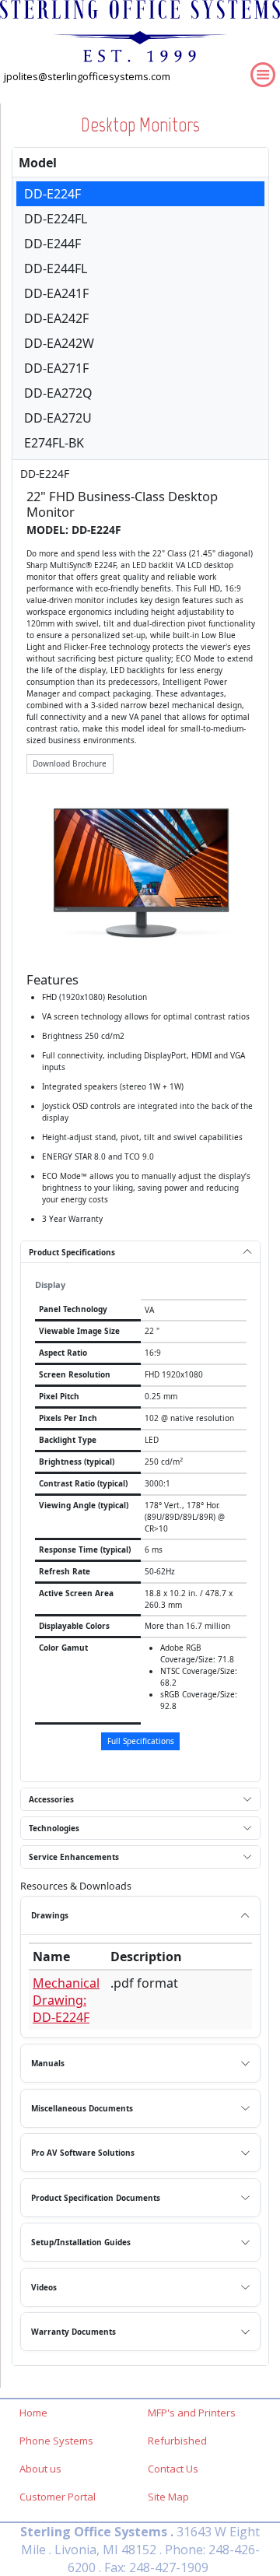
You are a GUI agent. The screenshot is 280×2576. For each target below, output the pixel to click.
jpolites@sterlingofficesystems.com (87, 76)
